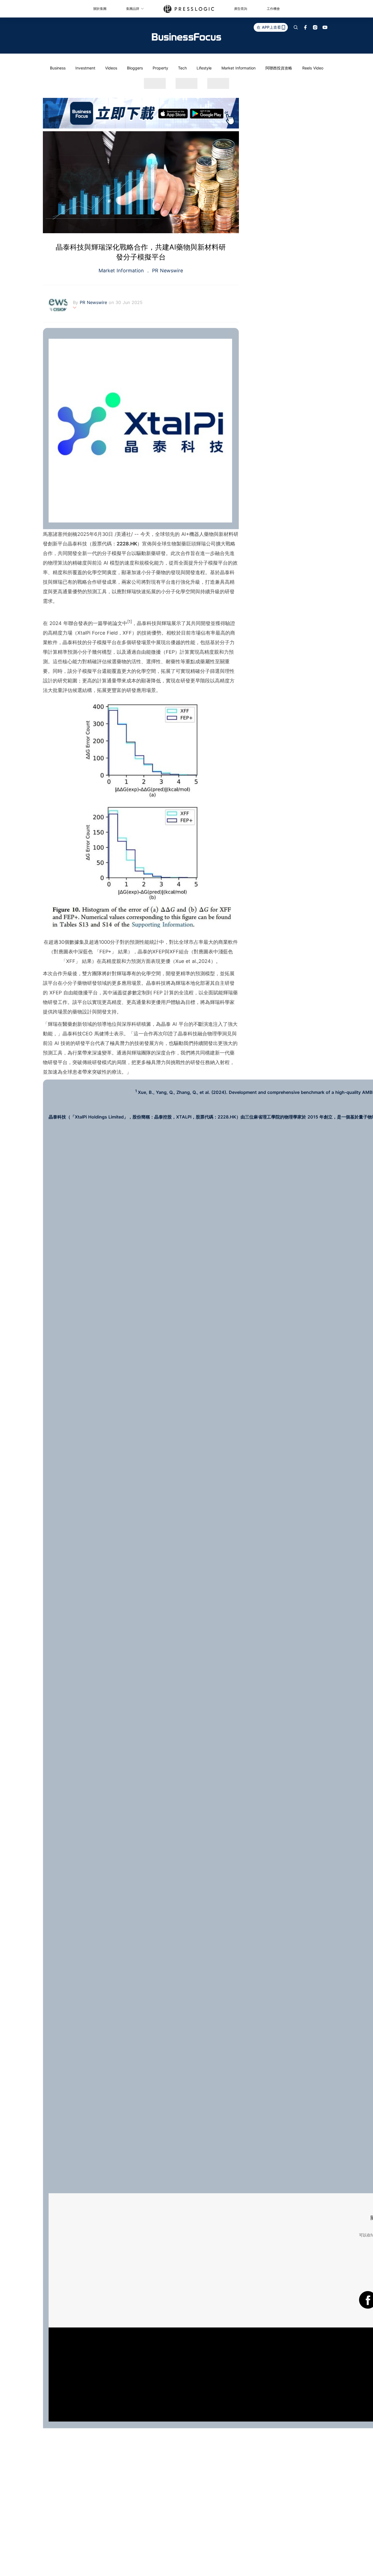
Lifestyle (204, 68)
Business (58, 68)
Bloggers (135, 68)
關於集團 (100, 9)
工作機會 (273, 9)
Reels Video (313, 68)
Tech (182, 68)
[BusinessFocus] (187, 37)
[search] (296, 27)
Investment (85, 68)
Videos (111, 68)
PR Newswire (167, 271)
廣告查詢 (241, 9)
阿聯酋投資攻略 (279, 68)
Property (160, 68)
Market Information (239, 68)
